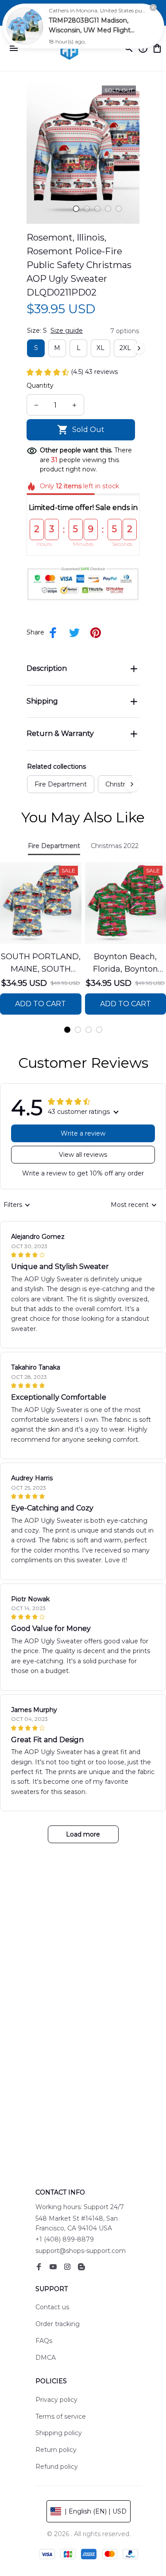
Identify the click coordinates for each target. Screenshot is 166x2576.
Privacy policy (56, 2400)
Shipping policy (59, 2433)
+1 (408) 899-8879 (65, 2239)
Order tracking (58, 2324)
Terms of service (61, 2416)
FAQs (44, 2341)
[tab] (76, 209)
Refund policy (57, 2467)
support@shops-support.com (81, 2251)
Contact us (52, 2307)
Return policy (56, 2450)
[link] (25, 26)
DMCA (46, 2358)
